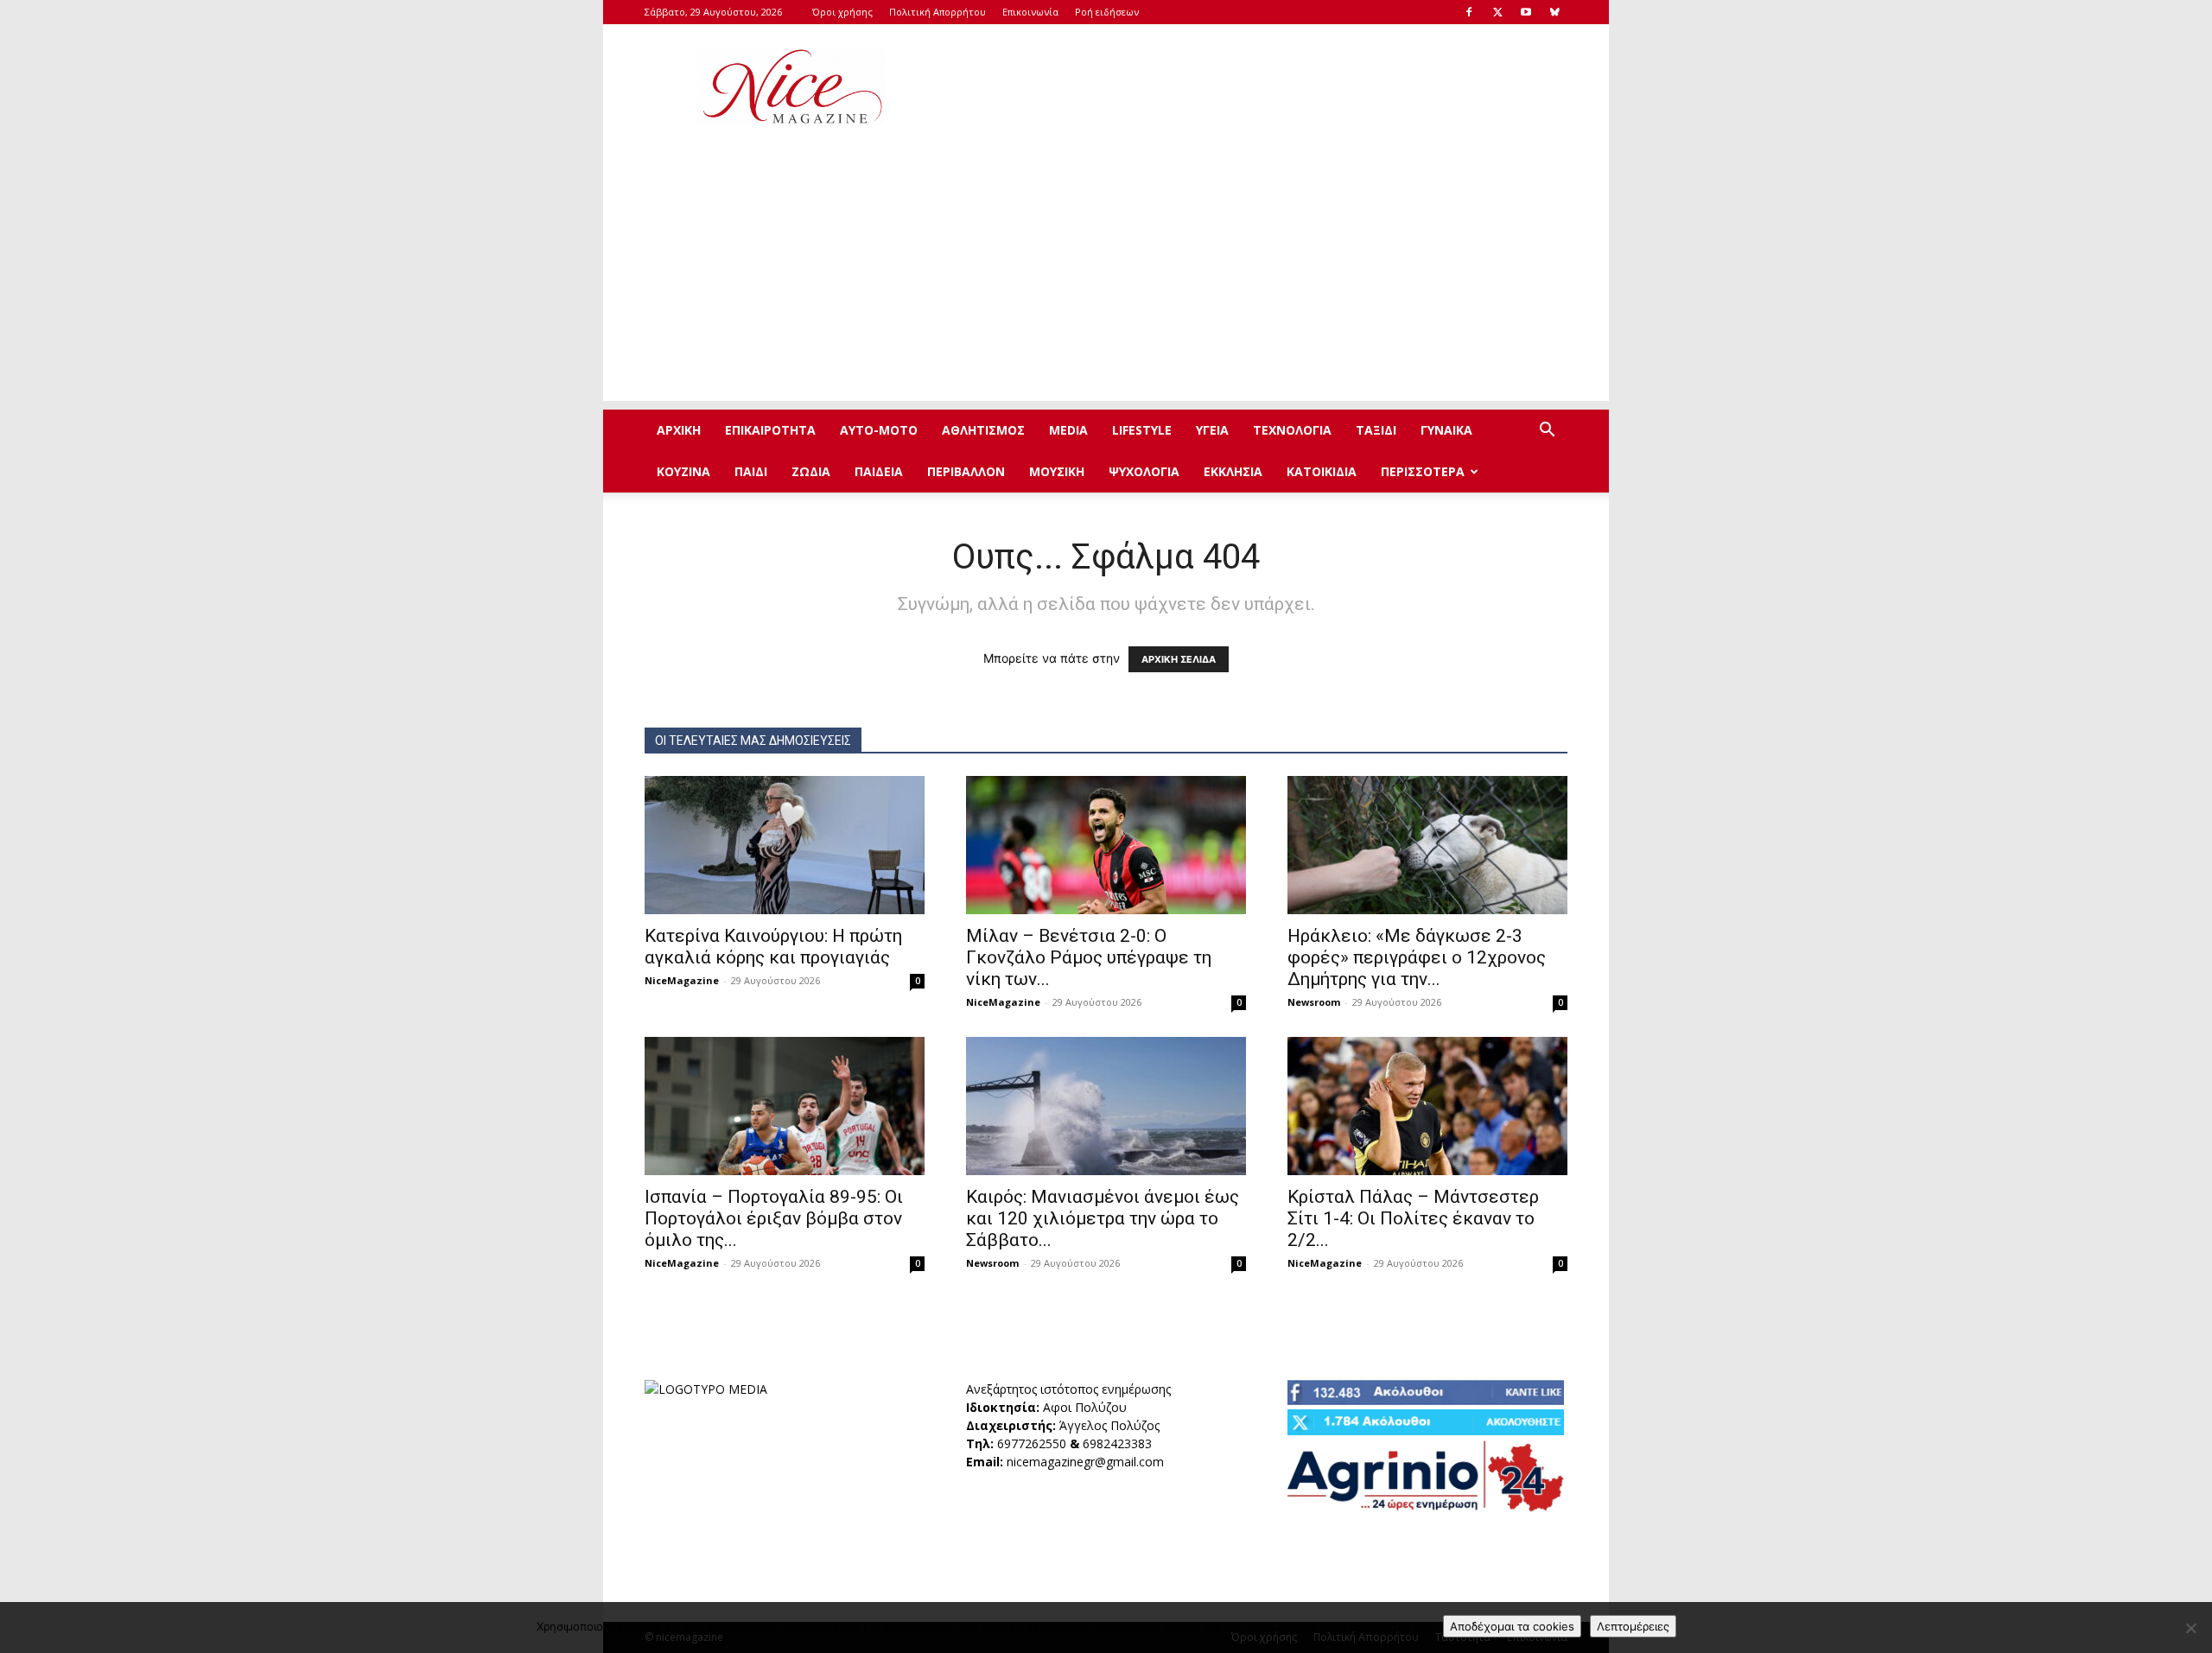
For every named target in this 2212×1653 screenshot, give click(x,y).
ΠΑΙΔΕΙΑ (879, 471)
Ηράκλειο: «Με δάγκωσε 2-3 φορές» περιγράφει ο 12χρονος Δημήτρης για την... (1417, 957)
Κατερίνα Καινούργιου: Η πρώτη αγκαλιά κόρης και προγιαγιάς (773, 947)
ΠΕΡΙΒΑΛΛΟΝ (966, 471)
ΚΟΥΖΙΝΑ (683, 471)
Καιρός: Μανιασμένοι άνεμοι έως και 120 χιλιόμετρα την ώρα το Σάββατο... (1103, 1218)
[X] (1497, 12)
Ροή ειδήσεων (1107, 12)
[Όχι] (2190, 1628)
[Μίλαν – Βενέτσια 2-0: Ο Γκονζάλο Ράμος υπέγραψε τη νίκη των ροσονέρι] (1106, 845)
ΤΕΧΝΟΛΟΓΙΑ (1292, 430)
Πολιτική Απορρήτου (938, 12)
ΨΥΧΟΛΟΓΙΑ (1144, 471)
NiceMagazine (682, 980)
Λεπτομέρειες (1633, 1626)
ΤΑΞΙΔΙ (1376, 430)
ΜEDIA (1068, 430)
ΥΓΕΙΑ (1212, 430)
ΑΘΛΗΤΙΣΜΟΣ (983, 430)
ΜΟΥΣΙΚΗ (1057, 471)
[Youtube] (1526, 12)
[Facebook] (1469, 12)
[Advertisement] (1253, 87)
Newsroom (1314, 1002)
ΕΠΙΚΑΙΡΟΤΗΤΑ (770, 430)
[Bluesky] (1554, 12)
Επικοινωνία (1030, 12)
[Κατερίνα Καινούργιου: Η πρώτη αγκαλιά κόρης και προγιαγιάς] (785, 845)
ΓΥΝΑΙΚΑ (1446, 430)
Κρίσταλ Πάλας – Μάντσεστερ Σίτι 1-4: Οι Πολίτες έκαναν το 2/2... (1413, 1218)
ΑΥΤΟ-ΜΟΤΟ (879, 430)
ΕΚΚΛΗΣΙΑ (1233, 471)
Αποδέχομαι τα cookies (1512, 1626)
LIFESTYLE (1142, 430)
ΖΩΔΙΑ (811, 471)
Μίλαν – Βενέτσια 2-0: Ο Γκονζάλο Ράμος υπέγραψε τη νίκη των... (1089, 957)
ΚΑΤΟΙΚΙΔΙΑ (1322, 471)
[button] (1547, 432)
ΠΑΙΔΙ (751, 471)
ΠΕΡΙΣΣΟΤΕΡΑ (1423, 471)
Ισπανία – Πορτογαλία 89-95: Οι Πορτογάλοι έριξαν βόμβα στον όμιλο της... (774, 1218)
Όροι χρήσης (842, 12)
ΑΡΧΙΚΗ (679, 430)
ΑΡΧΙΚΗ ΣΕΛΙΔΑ (1179, 659)
